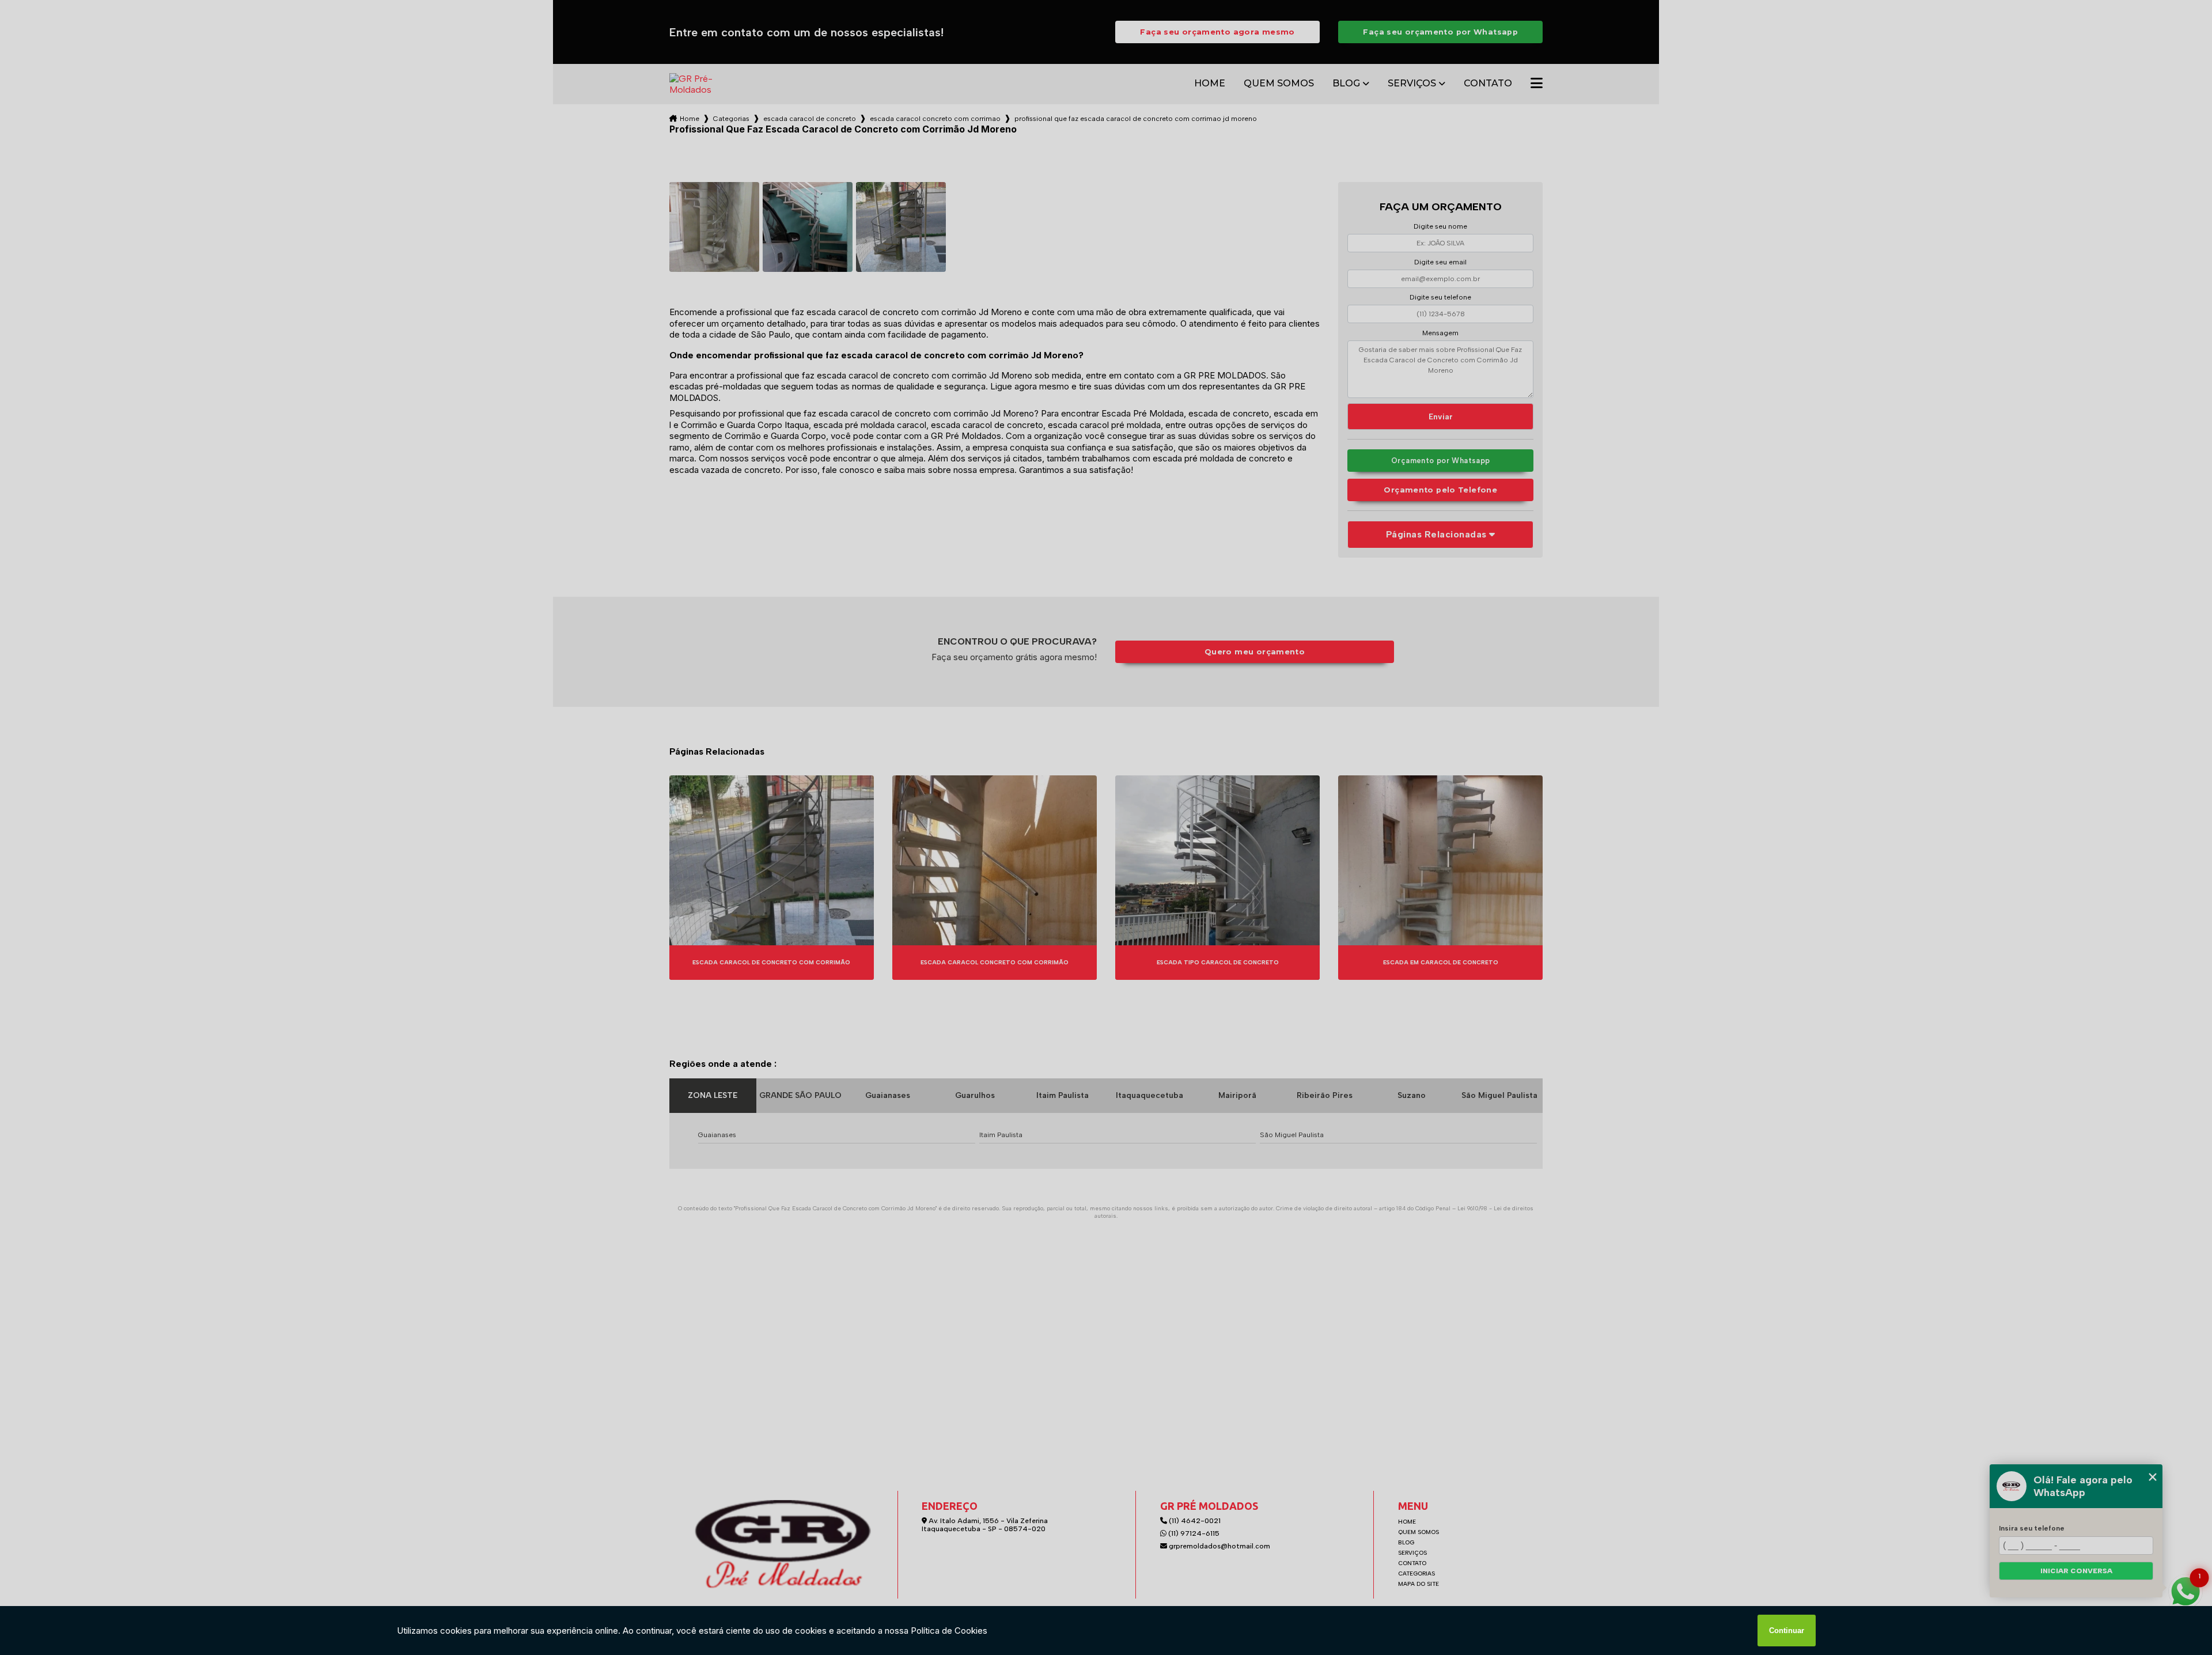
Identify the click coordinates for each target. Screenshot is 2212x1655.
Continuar (1787, 1631)
